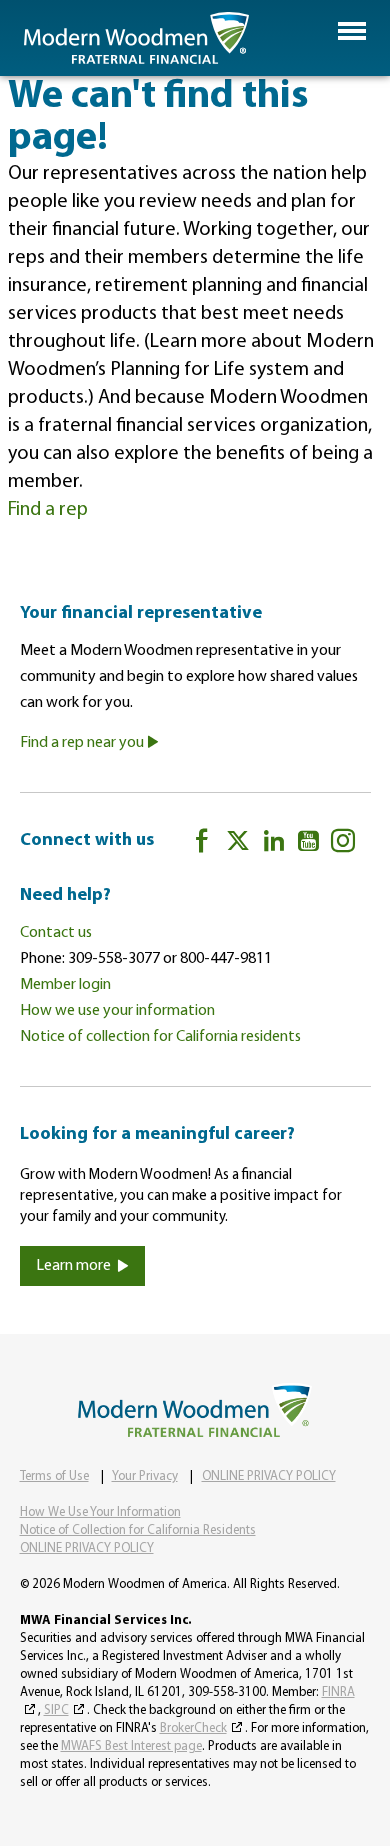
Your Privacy (145, 1476)
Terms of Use (54, 1476)
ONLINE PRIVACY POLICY (269, 1476)
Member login (65, 985)
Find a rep (48, 510)
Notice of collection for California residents (160, 1037)
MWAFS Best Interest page (131, 1746)
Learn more (73, 1266)
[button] (352, 31)
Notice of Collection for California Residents (138, 1530)
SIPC (56, 1710)
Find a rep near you (83, 743)
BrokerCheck (193, 1728)
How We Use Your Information (100, 1512)
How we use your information (117, 1011)
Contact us (56, 933)
